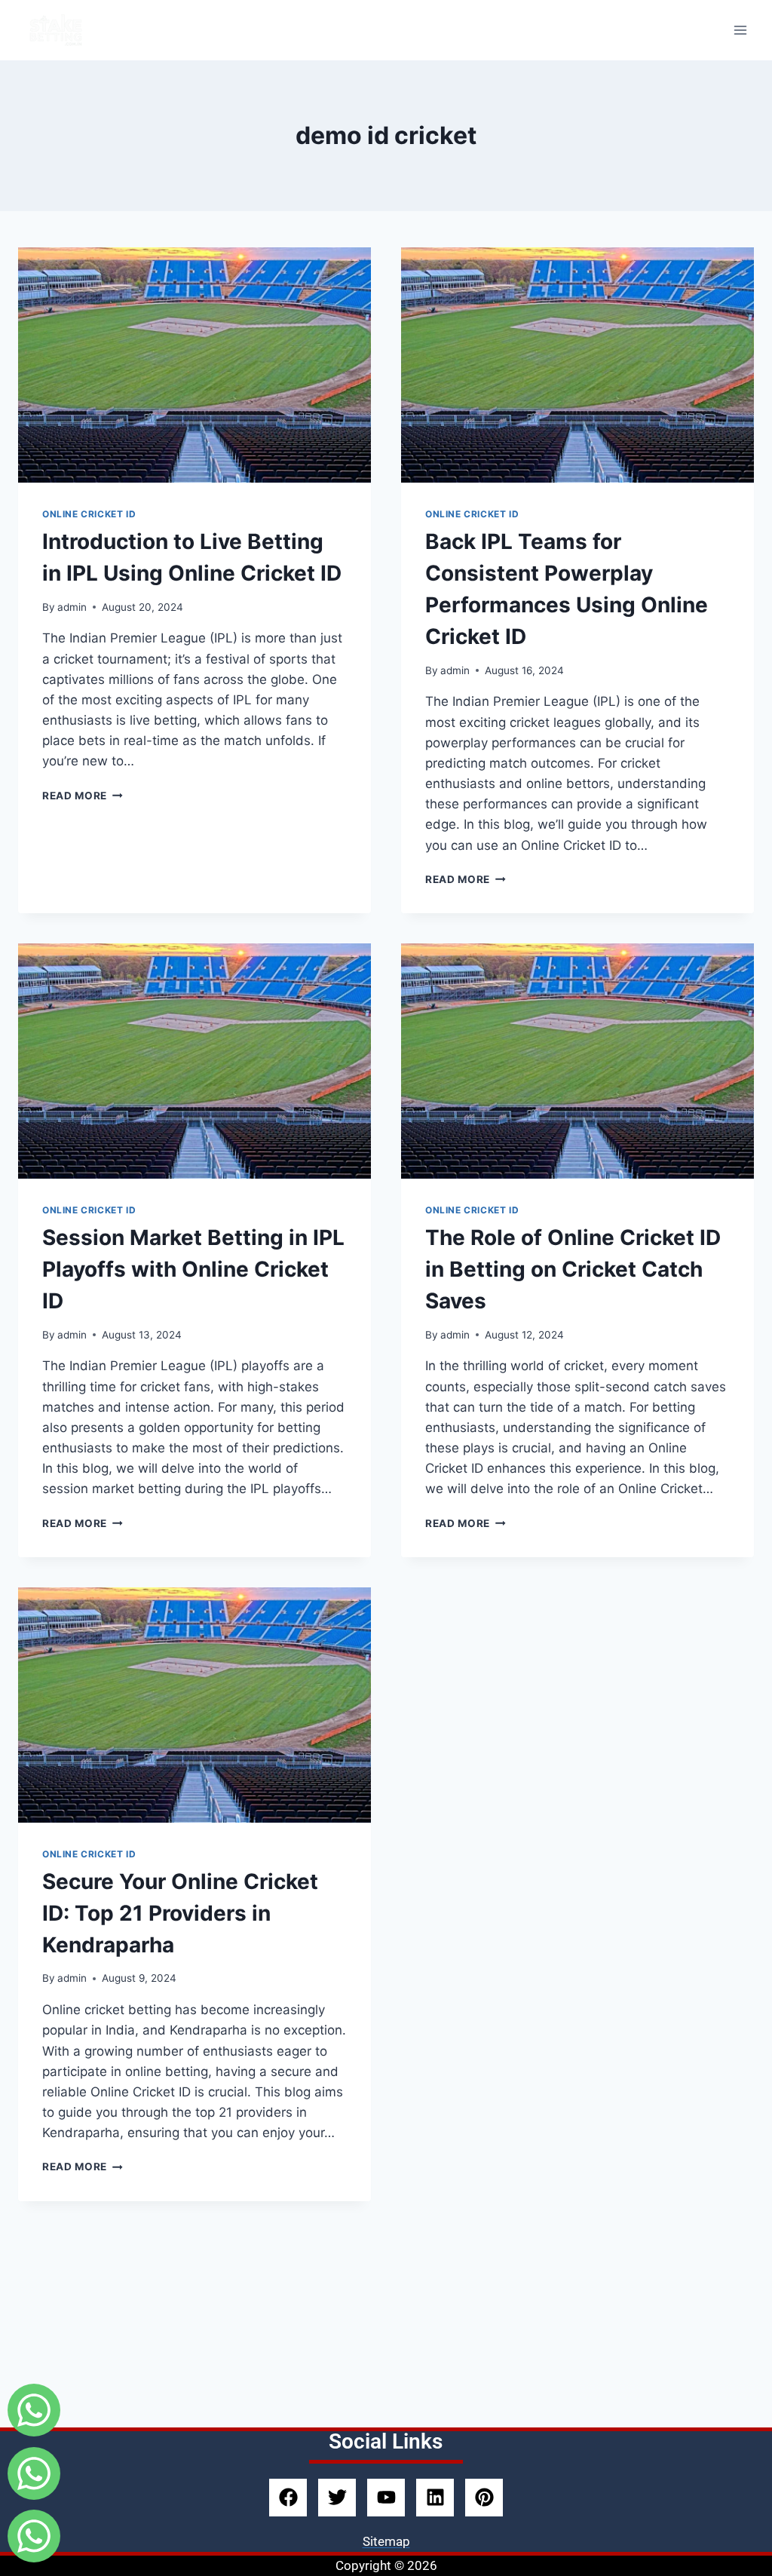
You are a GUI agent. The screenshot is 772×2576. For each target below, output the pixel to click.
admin (72, 607)
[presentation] (195, 365)
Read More (83, 796)
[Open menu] (740, 30)
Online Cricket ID (89, 514)
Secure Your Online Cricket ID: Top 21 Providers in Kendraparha (180, 1913)
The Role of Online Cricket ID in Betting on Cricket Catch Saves (573, 1269)
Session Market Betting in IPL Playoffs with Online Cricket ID (193, 1269)
